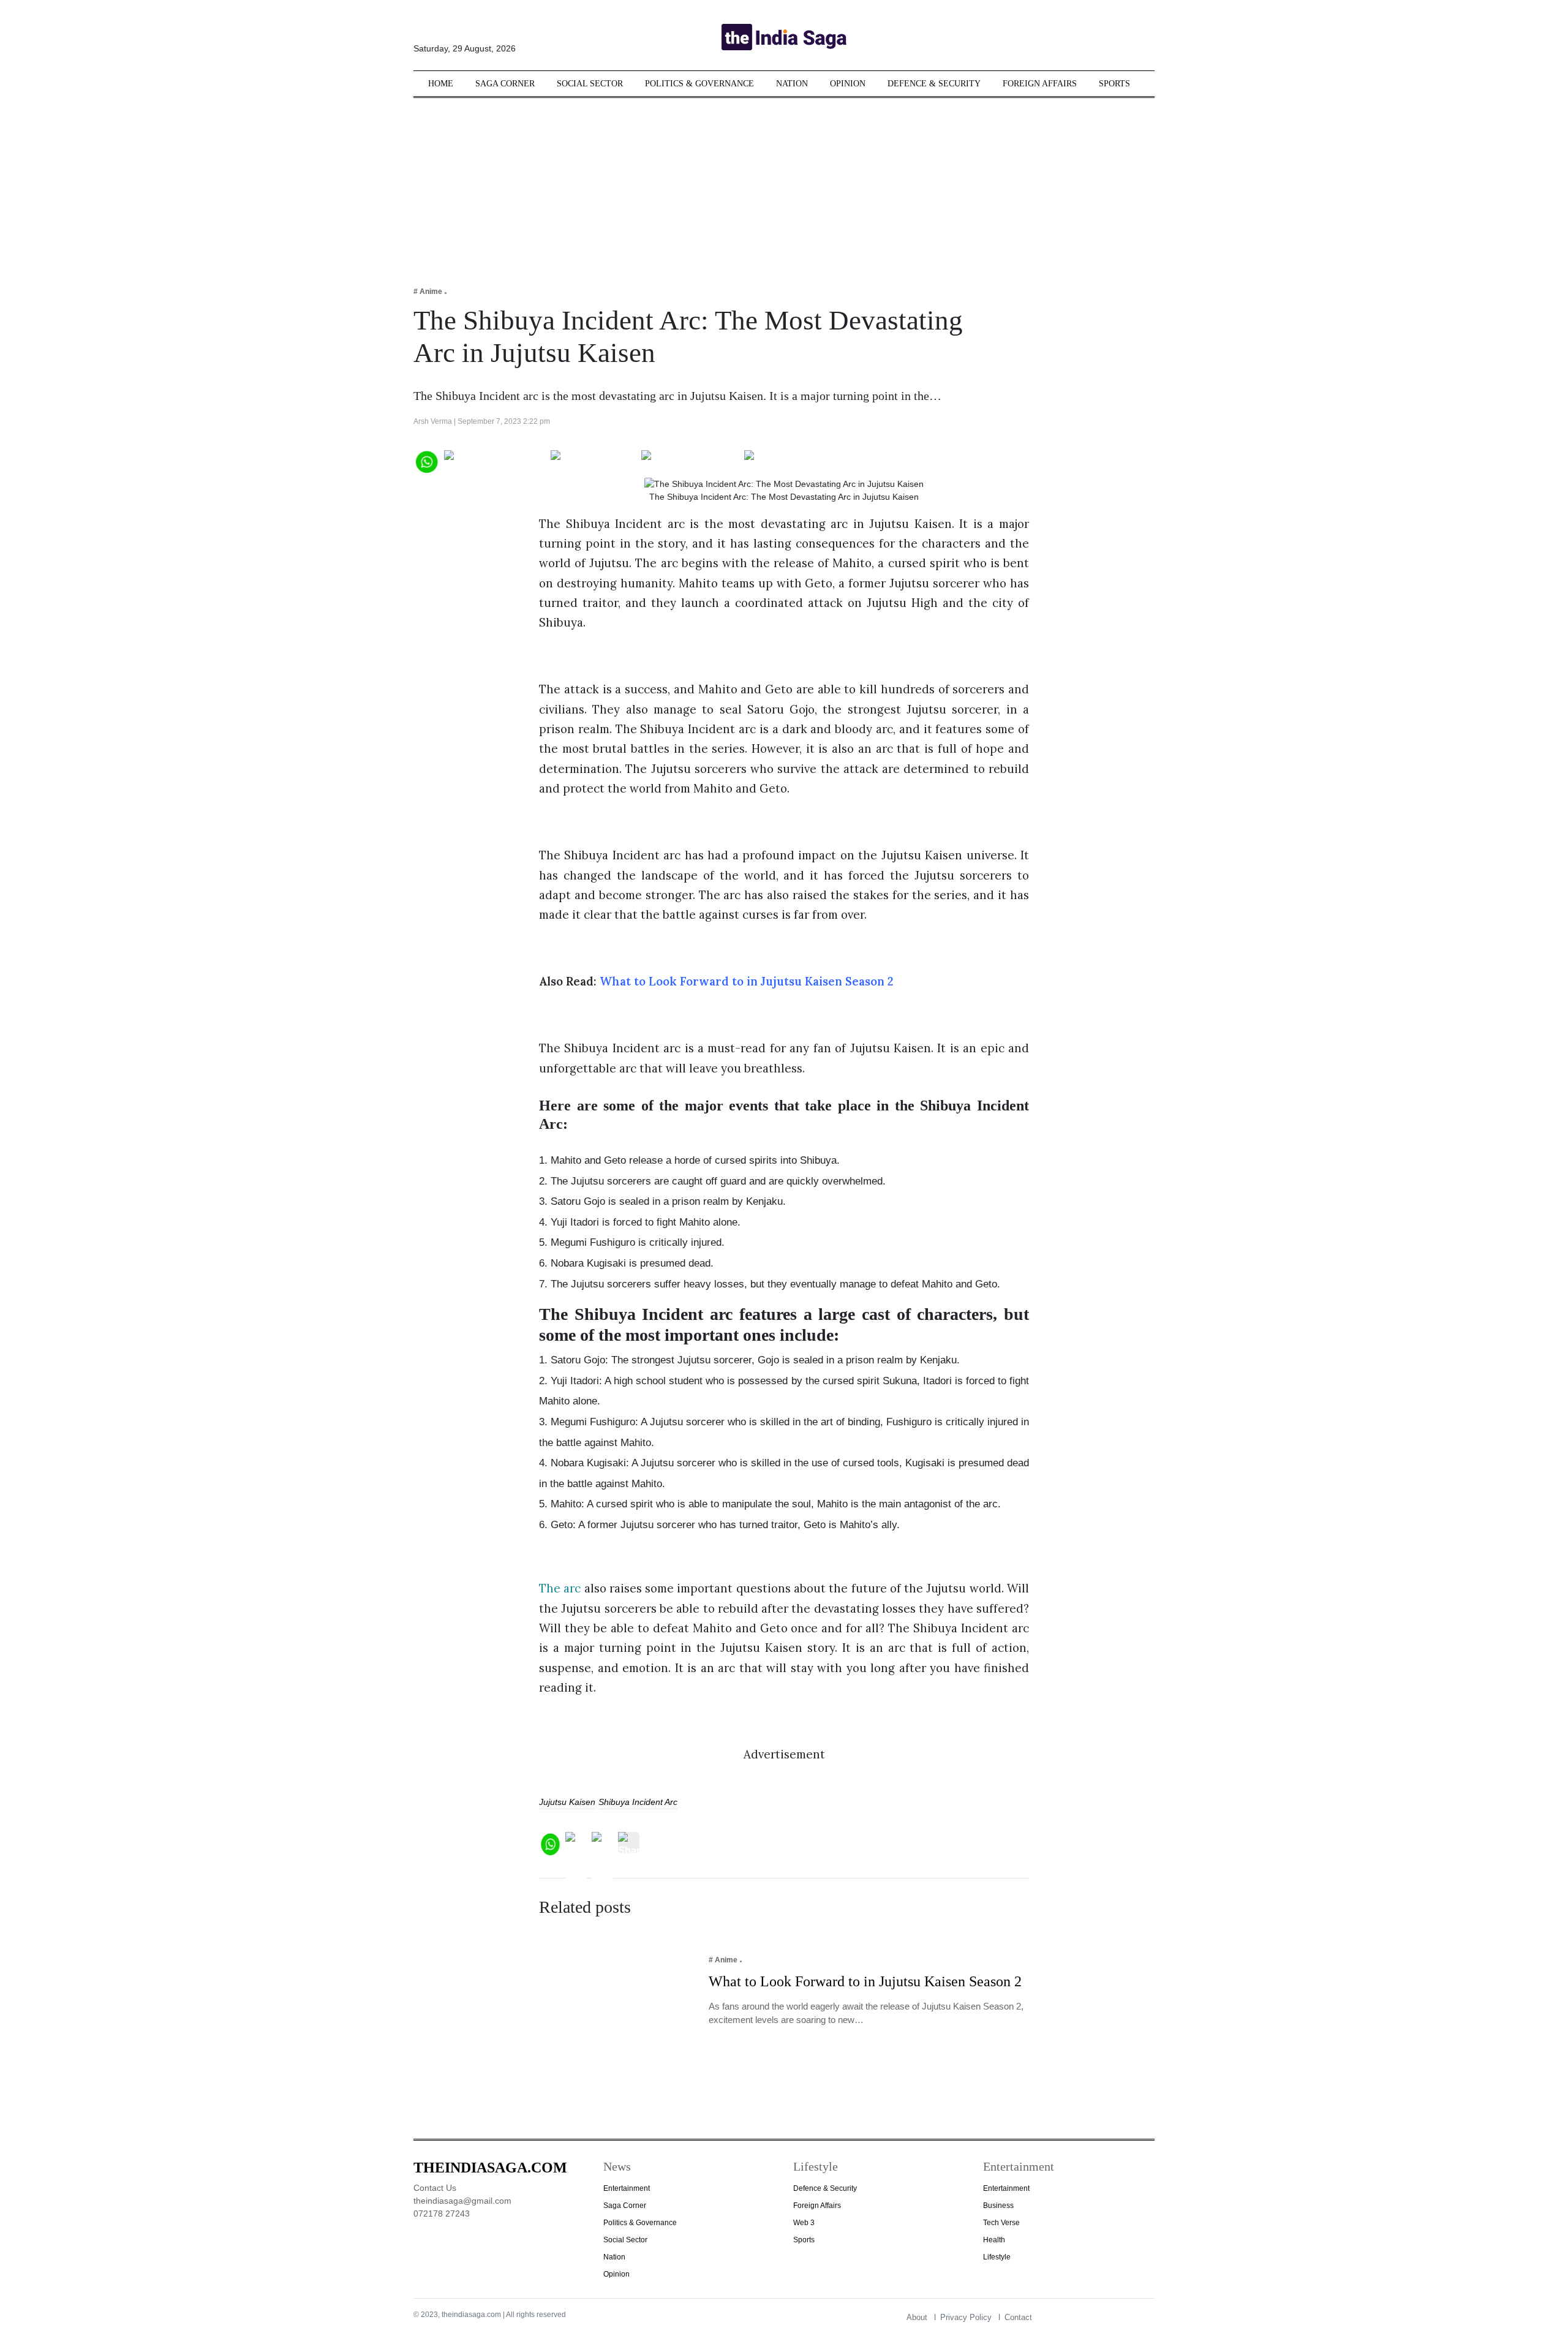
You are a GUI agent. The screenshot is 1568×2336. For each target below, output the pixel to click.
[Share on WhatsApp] (426, 460)
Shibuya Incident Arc (638, 1802)
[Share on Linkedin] (792, 460)
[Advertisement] (784, 184)
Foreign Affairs (1040, 84)
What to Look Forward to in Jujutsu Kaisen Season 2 (746, 981)
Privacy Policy (966, 2317)
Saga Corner (505, 84)
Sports (1114, 84)
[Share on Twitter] (593, 460)
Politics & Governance (699, 84)
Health (994, 2240)
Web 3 (804, 2223)
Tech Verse (1001, 2223)
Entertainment (627, 2188)
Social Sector (590, 84)
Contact (1018, 2317)
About (917, 2317)
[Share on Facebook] (495, 460)
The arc (560, 1588)
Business (998, 2206)
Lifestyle (997, 2257)
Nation (792, 84)
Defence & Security (934, 84)
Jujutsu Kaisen (567, 1802)
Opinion (848, 84)
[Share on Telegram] (690, 460)
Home (441, 84)
